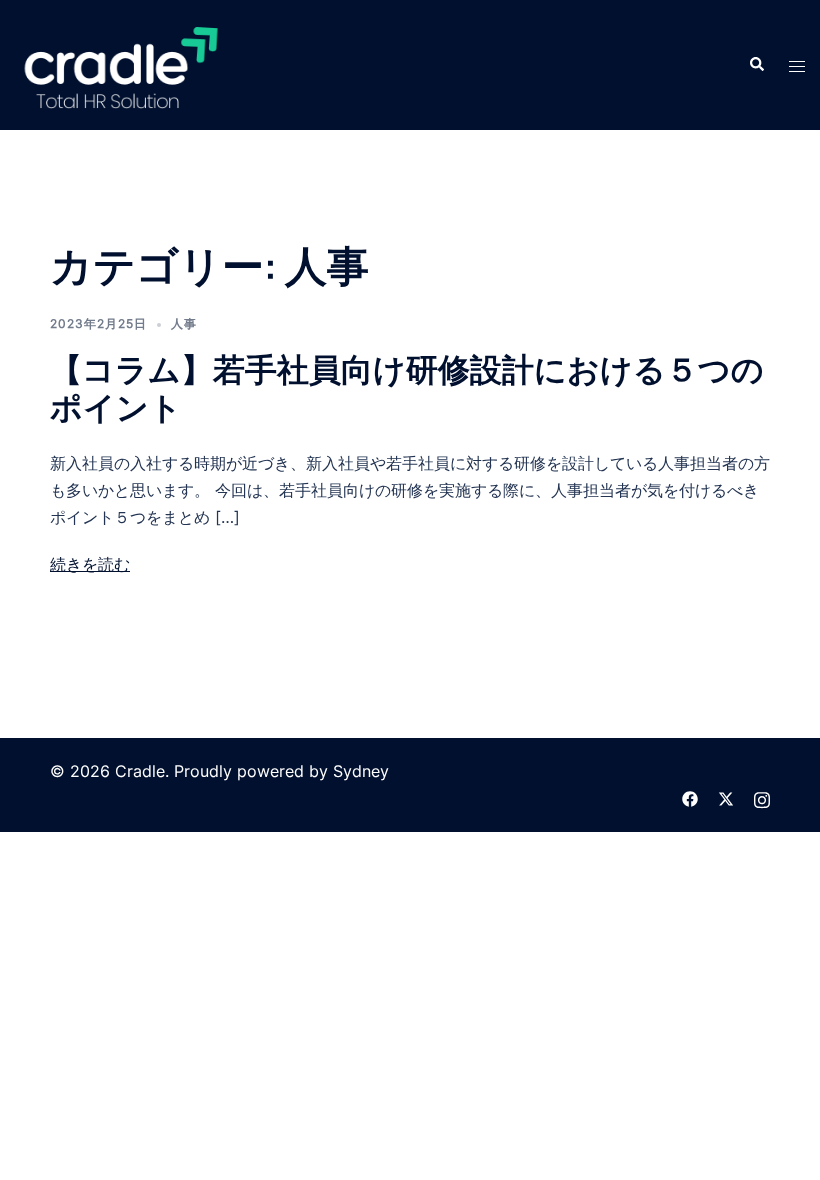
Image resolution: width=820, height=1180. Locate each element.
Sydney (361, 771)
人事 (184, 323)
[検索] (756, 65)
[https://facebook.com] (690, 798)
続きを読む (90, 564)
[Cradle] (121, 63)
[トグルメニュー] (797, 65)
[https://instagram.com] (762, 798)
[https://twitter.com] (726, 798)
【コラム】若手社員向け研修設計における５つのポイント (407, 388)
